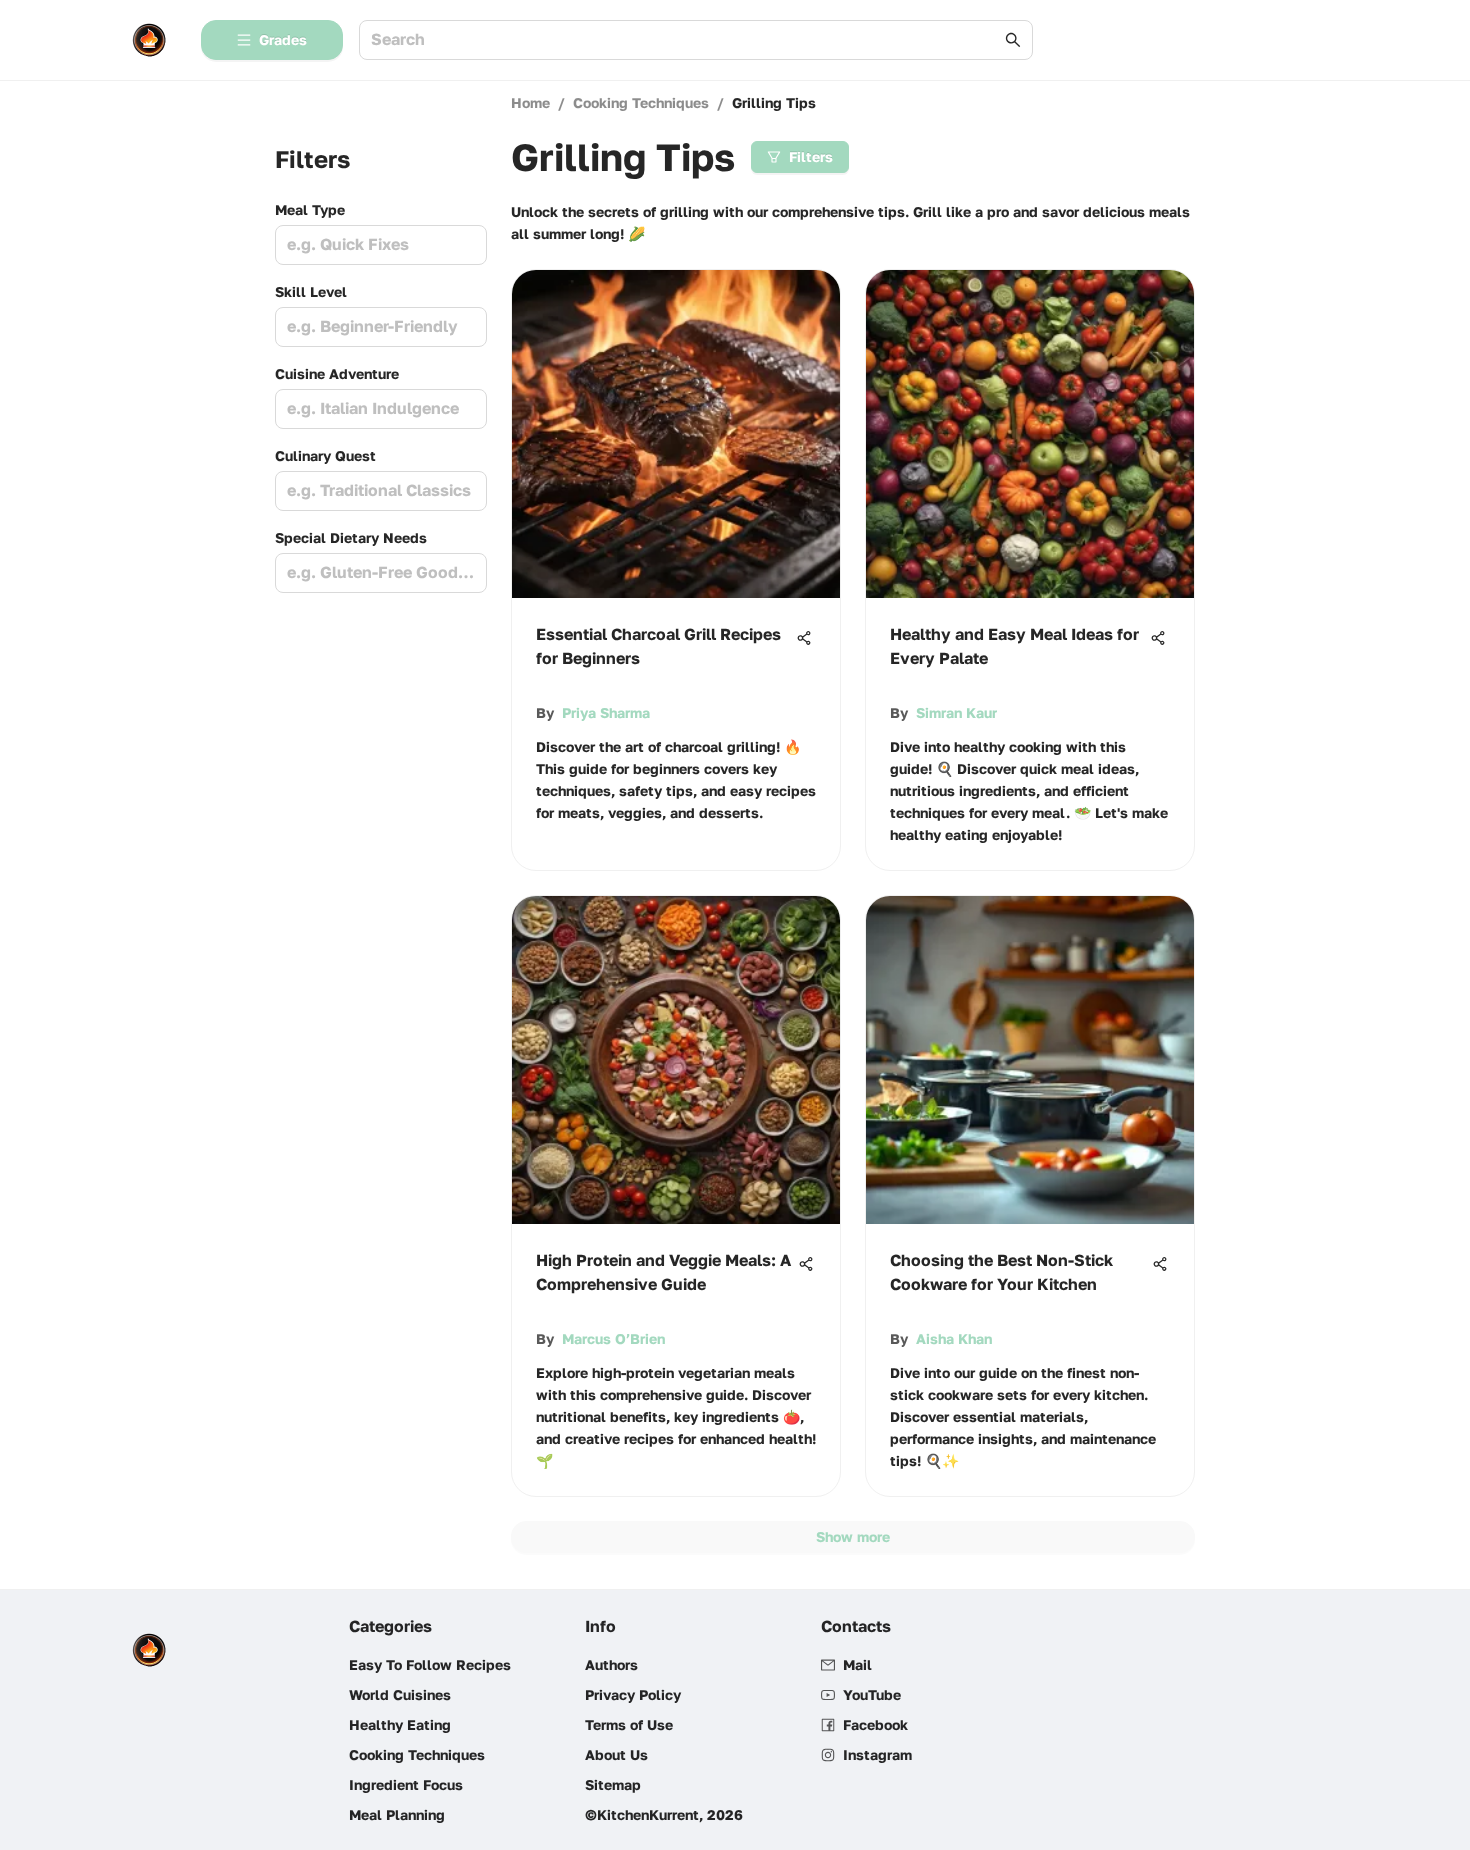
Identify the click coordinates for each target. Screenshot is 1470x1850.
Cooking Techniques (641, 102)
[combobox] (686, 40)
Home (530, 102)
